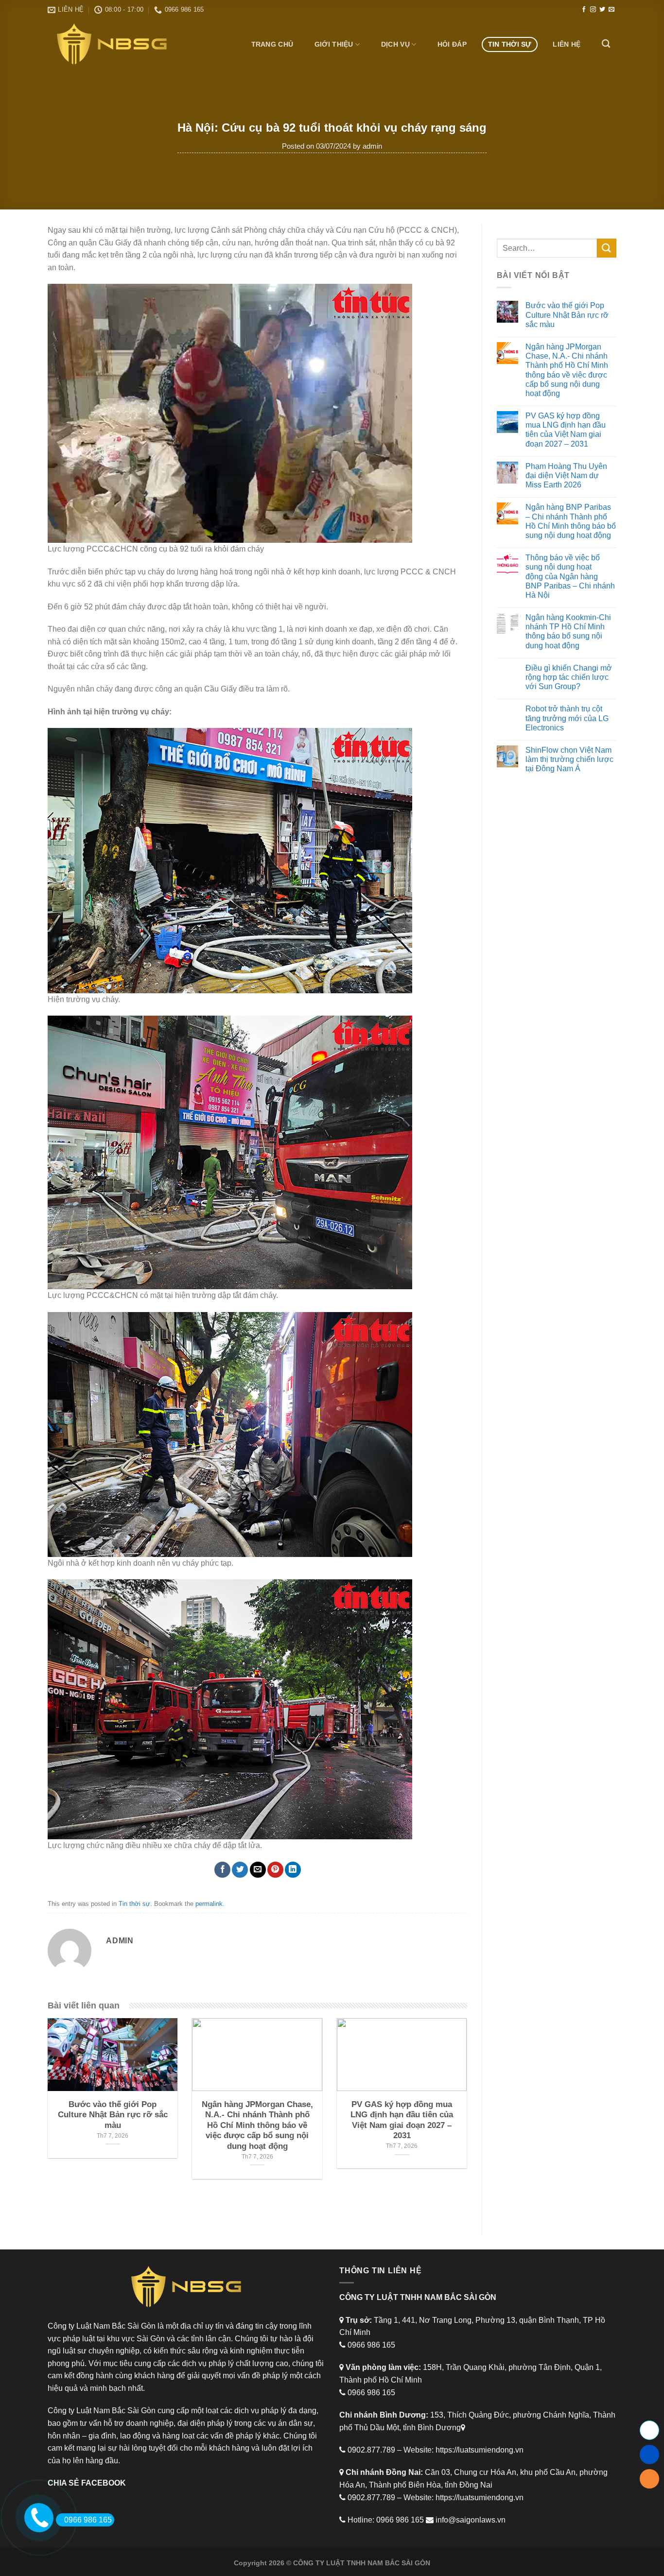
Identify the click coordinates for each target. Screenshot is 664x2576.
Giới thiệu (334, 44)
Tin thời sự (510, 44)
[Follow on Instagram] (593, 10)
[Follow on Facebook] (584, 10)
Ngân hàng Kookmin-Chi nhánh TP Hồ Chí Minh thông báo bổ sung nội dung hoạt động (568, 631)
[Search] (606, 44)
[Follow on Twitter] (602, 10)
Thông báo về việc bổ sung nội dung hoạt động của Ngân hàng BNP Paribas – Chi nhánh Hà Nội (570, 576)
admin (372, 146)
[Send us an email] (612, 10)
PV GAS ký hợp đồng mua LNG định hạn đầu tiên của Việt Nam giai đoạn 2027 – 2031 (566, 430)
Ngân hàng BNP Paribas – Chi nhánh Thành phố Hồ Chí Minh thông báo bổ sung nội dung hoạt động (571, 521)
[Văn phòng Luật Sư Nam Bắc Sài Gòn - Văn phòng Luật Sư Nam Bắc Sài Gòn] (115, 44)
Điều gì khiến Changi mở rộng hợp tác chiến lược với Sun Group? (569, 677)
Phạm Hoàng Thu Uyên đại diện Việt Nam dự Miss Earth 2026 (566, 475)
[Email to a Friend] (258, 1870)
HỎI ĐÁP (452, 44)
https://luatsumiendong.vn (480, 2450)
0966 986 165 (88, 2520)
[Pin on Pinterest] (275, 1870)
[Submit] (607, 248)
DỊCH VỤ (395, 44)
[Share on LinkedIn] (293, 1870)
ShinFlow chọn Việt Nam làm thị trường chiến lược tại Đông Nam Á (569, 759)
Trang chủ (272, 44)
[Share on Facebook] (222, 1870)
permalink (209, 1904)
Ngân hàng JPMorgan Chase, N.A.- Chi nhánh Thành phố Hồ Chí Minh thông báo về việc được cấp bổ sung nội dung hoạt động (567, 370)
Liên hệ (567, 44)
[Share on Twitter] (240, 1870)
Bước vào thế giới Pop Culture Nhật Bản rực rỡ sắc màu (567, 315)
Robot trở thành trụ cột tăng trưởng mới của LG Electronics (567, 718)
